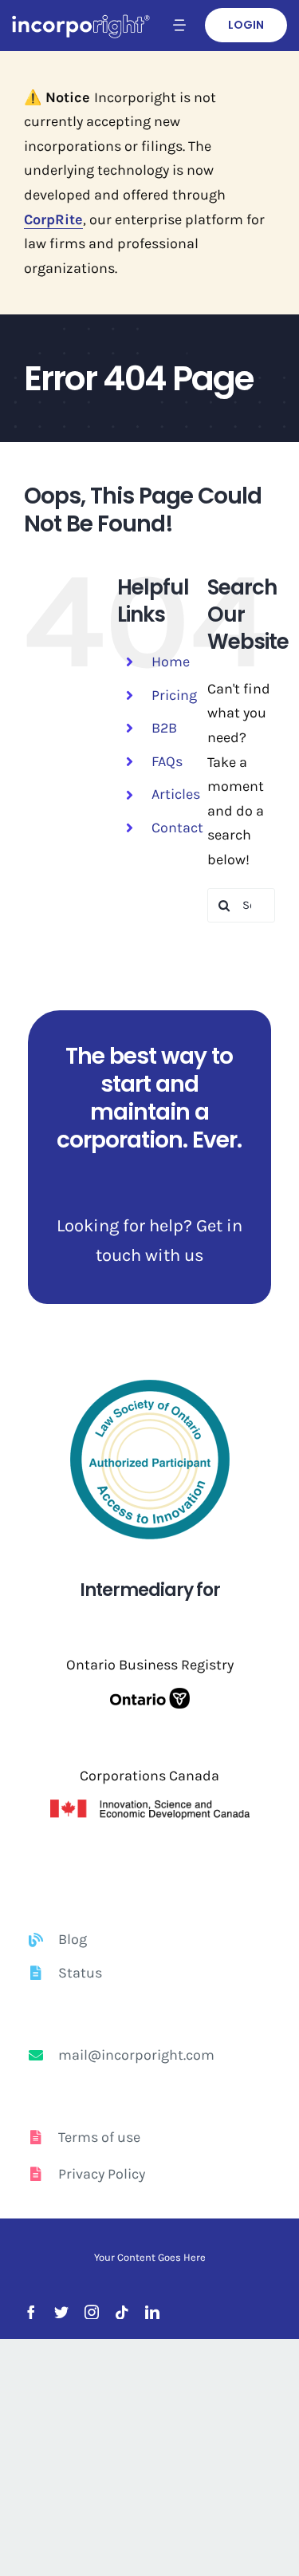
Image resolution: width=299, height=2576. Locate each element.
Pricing (174, 695)
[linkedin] (152, 2312)
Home (171, 662)
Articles (176, 794)
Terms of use (99, 2137)
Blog (73, 1939)
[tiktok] (122, 2312)
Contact (177, 828)
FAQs (167, 761)
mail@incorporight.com (136, 2055)
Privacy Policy (102, 2174)
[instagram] (92, 2312)
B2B (164, 728)
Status (80, 1973)
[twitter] (61, 2312)
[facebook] (31, 2312)
